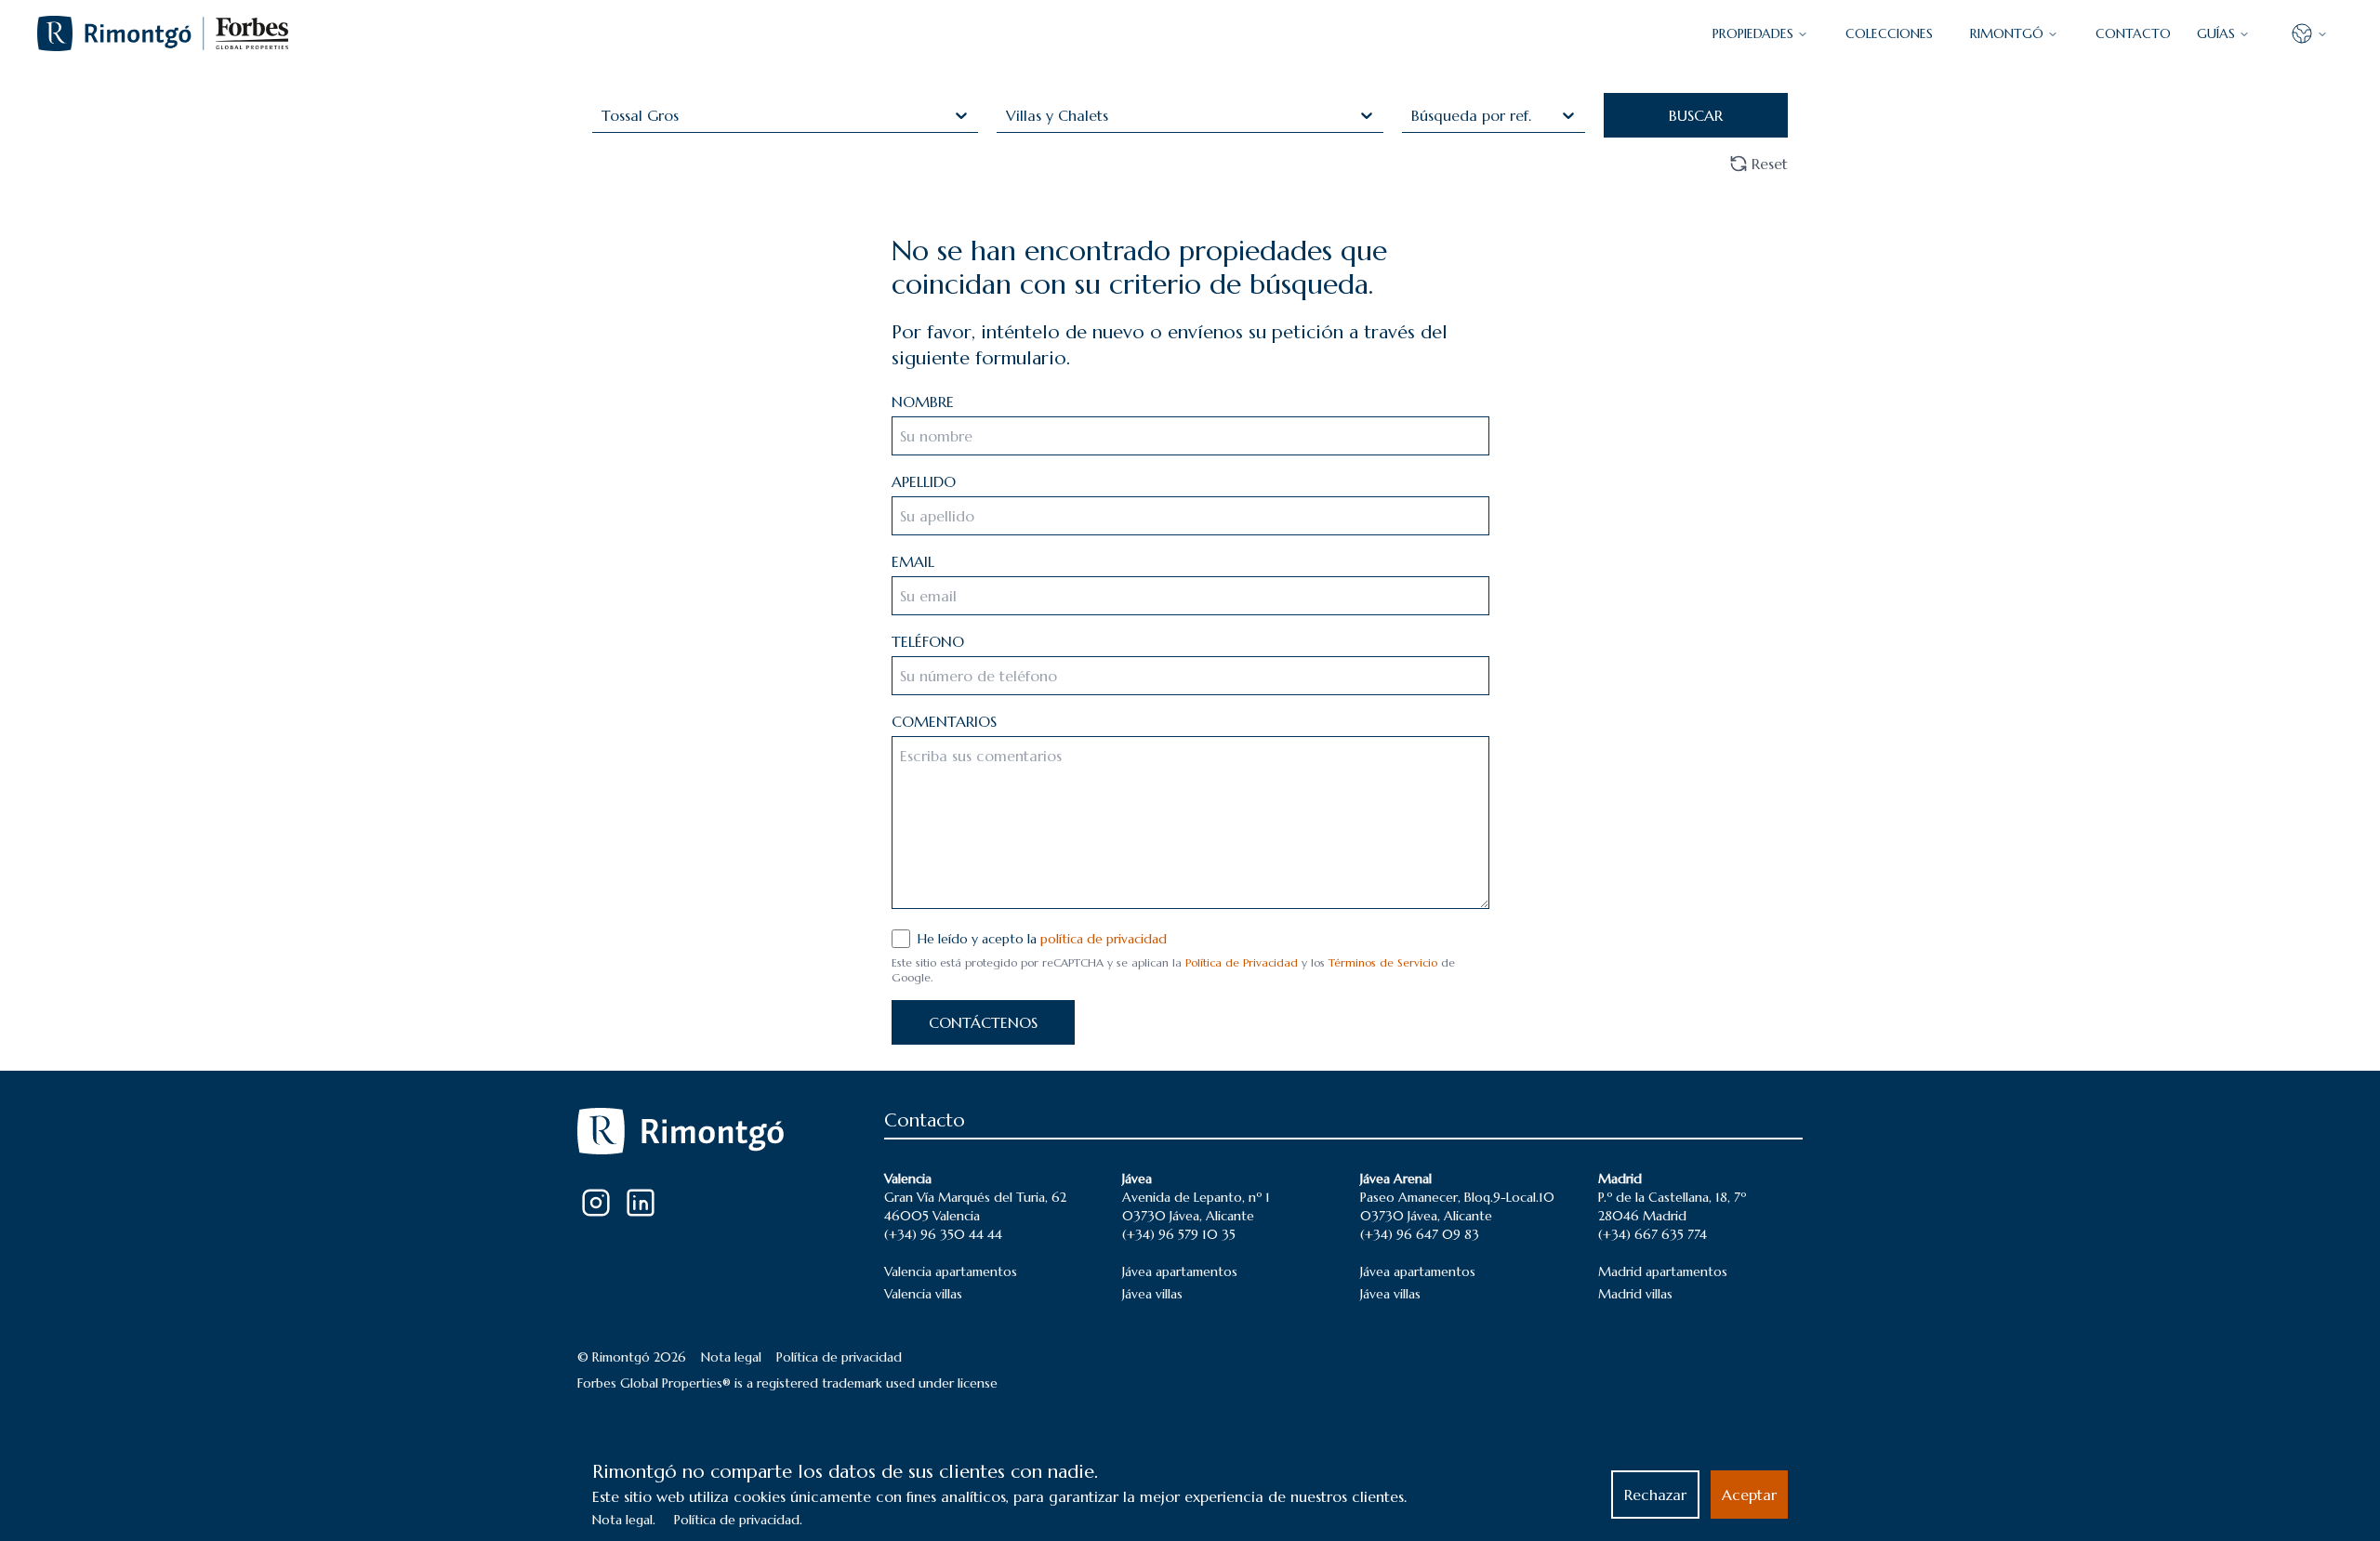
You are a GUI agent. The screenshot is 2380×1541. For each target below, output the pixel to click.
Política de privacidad (839, 1357)
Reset (1770, 164)
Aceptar (1749, 1495)
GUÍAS (2216, 33)
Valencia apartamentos (951, 1271)
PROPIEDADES (1753, 33)
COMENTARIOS (944, 721)
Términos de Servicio (1383, 962)
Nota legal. (624, 1520)
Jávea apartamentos (1180, 1271)
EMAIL (913, 561)
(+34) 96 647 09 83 (1420, 1234)
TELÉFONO (928, 641)
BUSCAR (1696, 115)
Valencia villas (923, 1294)
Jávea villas (1152, 1294)
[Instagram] (596, 1203)
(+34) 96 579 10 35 (1179, 1234)
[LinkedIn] (641, 1203)
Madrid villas (1635, 1294)
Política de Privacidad (1242, 962)
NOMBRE (923, 402)
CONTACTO (2133, 33)
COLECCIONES (1889, 33)
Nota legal (731, 1357)
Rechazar (1655, 1495)
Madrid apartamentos (1663, 1271)
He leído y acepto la (1042, 939)
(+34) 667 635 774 (1653, 1234)
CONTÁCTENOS (983, 1022)
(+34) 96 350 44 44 (943, 1234)
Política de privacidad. (738, 1520)
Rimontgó (2007, 33)
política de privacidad (1104, 939)
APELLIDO (924, 481)
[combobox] (604, 115)
